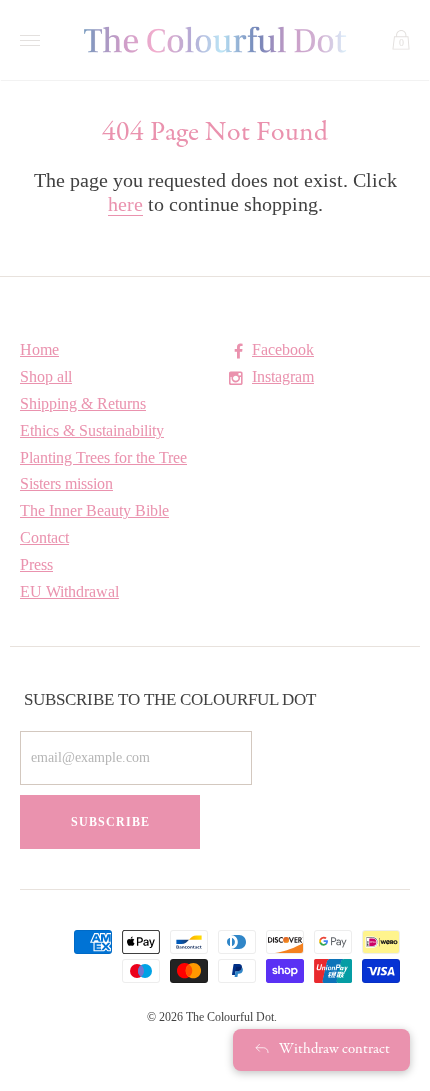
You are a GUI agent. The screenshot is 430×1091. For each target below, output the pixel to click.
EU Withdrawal (69, 591)
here (125, 204)
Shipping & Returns (83, 403)
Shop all (46, 376)
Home (39, 349)
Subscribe (110, 822)
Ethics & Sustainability (92, 430)
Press (36, 564)
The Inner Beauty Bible (94, 510)
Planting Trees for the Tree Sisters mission (103, 470)
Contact (44, 537)
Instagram (283, 376)
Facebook (283, 349)
